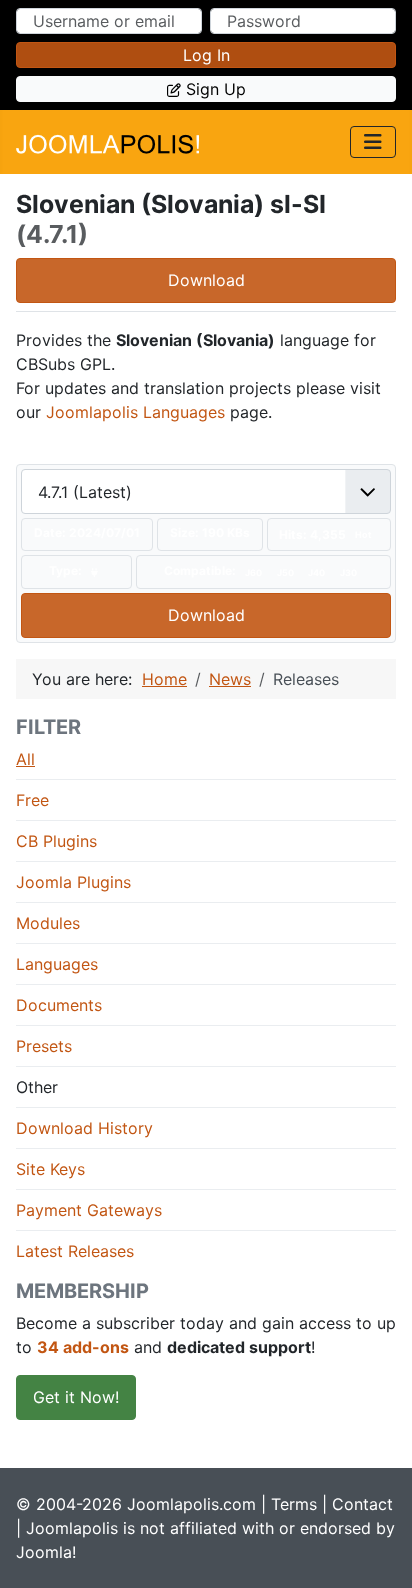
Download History (84, 1128)
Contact (362, 1504)
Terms (294, 1504)
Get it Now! (76, 1397)
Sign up (216, 89)
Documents (59, 1005)
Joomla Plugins (73, 882)
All (25, 759)
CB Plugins (56, 841)
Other (37, 1087)
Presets (44, 1046)
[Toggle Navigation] (373, 142)
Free (32, 800)
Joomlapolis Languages (135, 412)
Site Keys (50, 1169)
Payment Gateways (89, 1210)
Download (206, 280)
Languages (57, 964)
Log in (206, 55)
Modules (48, 923)
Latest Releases (75, 1251)
